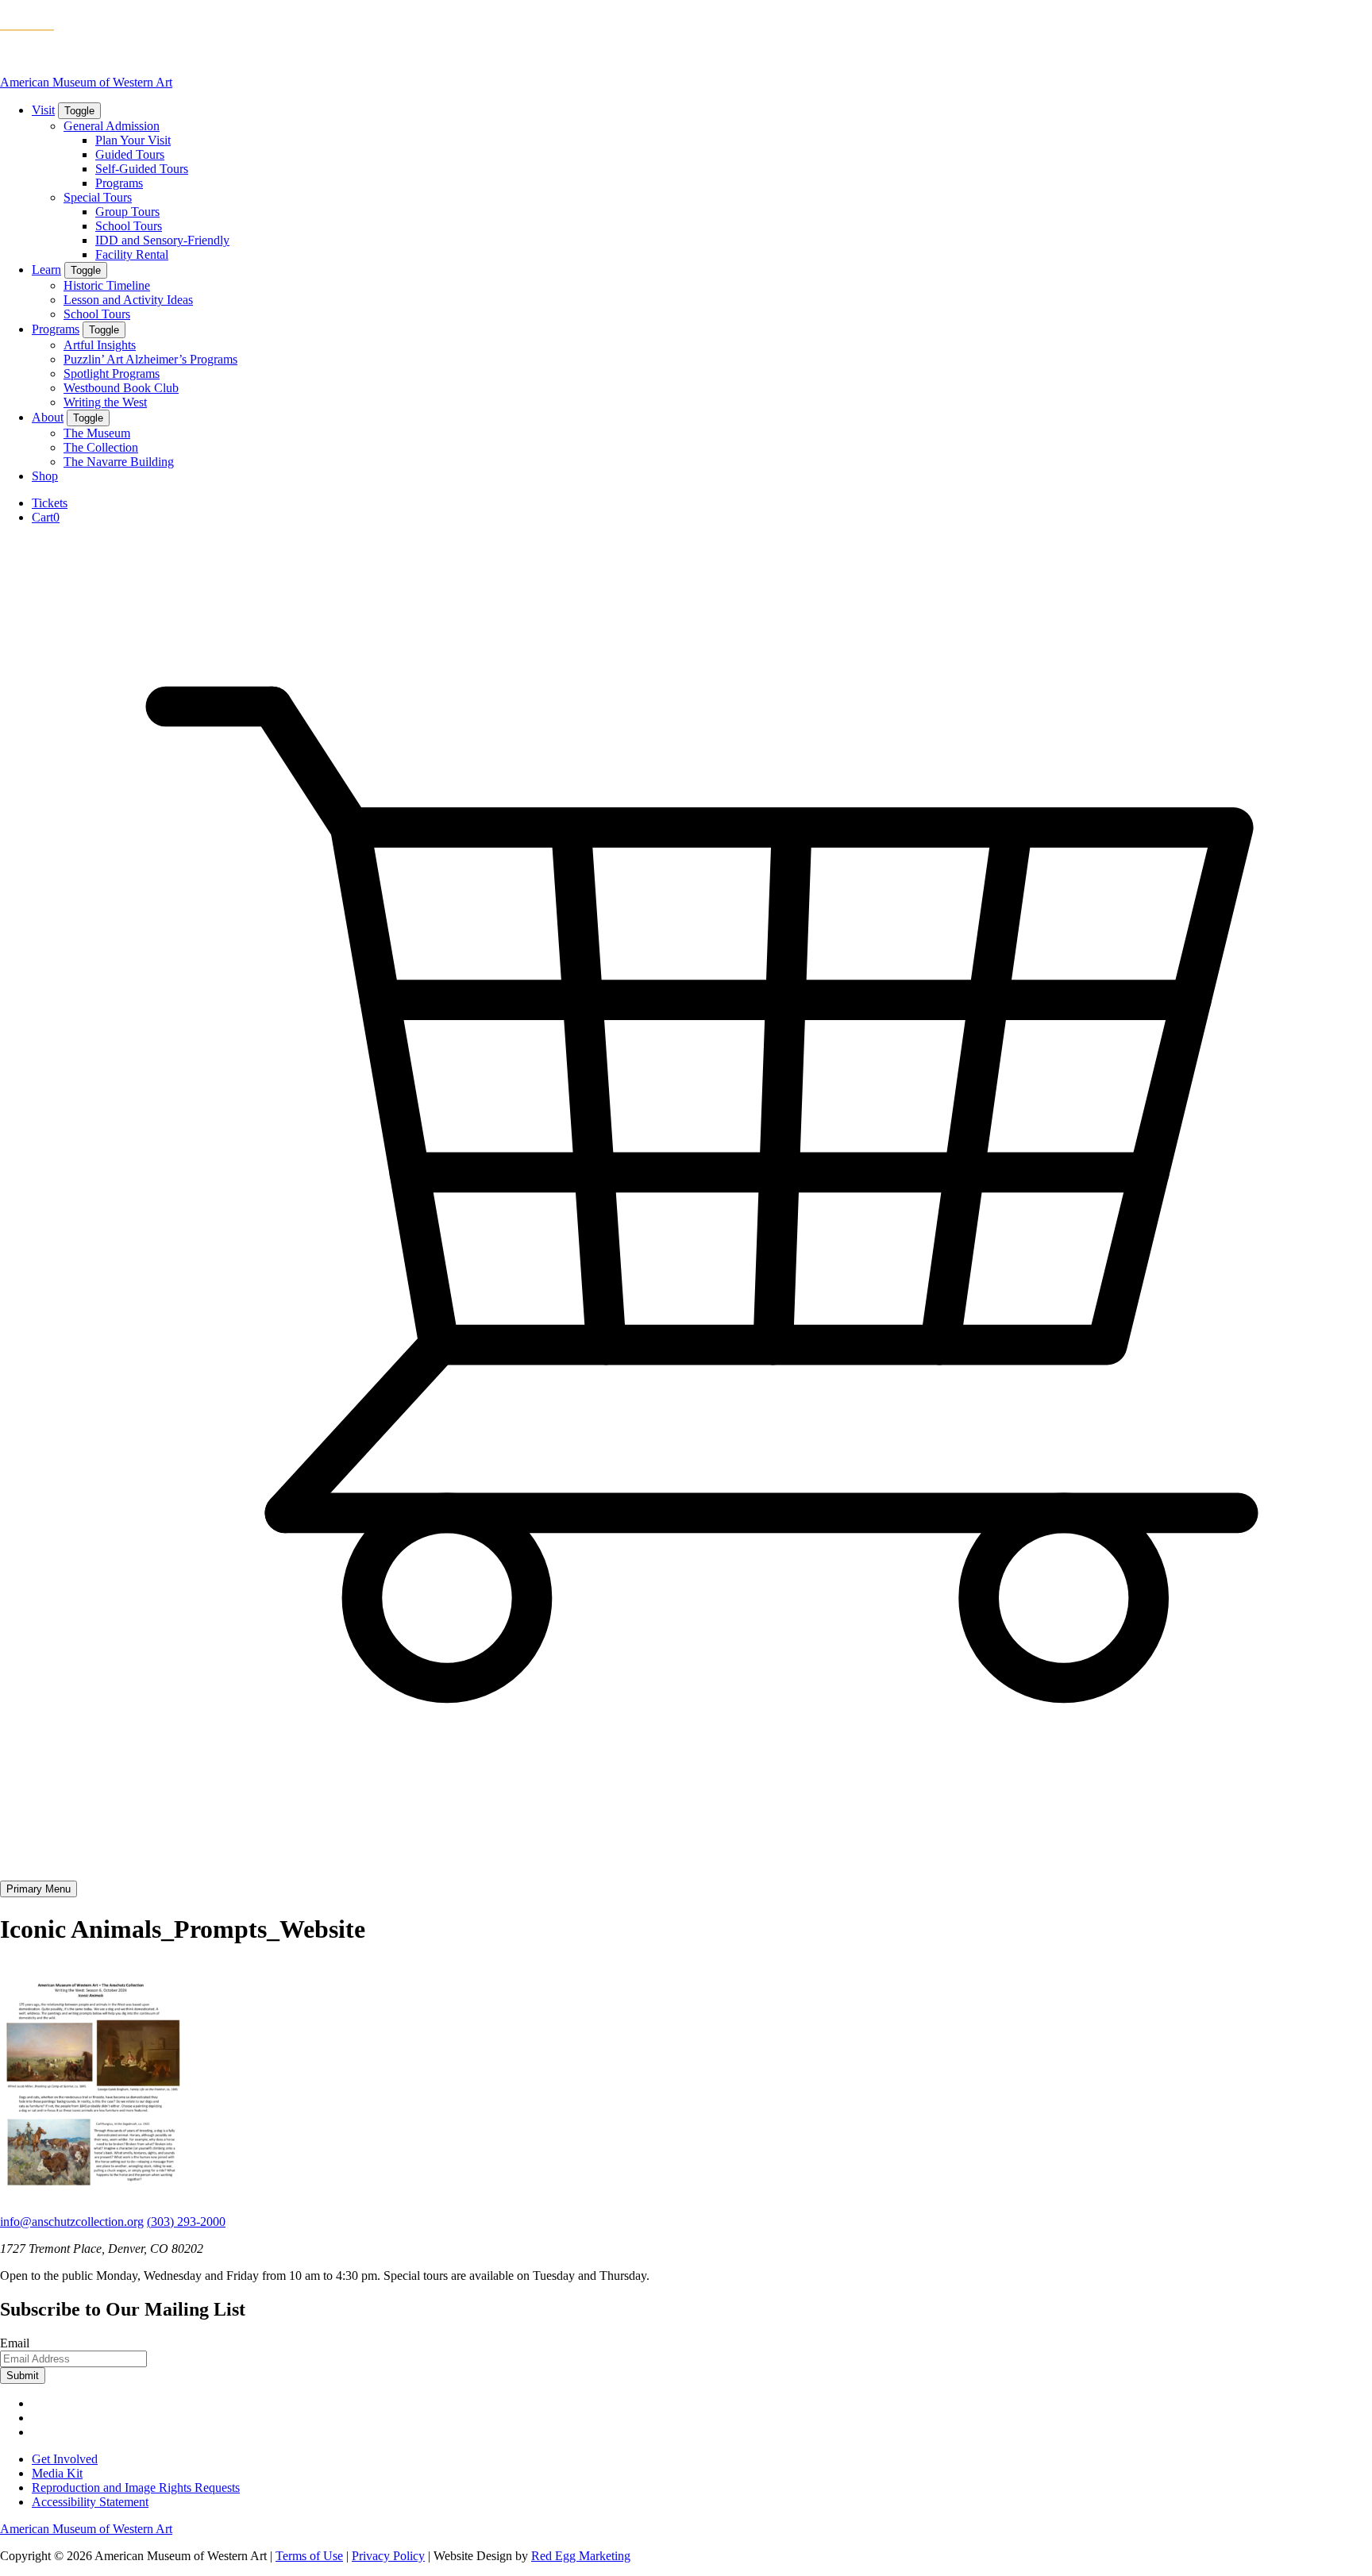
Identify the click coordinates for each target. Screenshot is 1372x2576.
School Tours (129, 226)
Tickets (50, 503)
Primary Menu (39, 1889)
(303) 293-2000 (186, 2222)
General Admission (112, 126)
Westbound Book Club (121, 388)
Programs (119, 183)
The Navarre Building (119, 462)
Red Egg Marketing (581, 2556)
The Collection (101, 447)
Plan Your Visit (133, 140)
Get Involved (65, 2459)
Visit (43, 110)
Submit (23, 2376)
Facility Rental (132, 254)
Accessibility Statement (90, 2502)
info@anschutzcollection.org (72, 2222)
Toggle (79, 111)
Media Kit (57, 2473)
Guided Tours (130, 154)
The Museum (97, 433)
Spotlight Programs (112, 374)
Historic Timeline (107, 285)
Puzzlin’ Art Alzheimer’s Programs (150, 359)
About (48, 417)
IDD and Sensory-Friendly (162, 240)
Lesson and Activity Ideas (128, 300)
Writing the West (105, 402)
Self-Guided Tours (142, 169)
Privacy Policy (388, 2556)
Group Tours (127, 212)
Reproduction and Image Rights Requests (136, 2487)
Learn (46, 270)
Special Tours (98, 197)
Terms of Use (309, 2556)
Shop (45, 476)
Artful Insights (100, 345)
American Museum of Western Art (86, 82)
